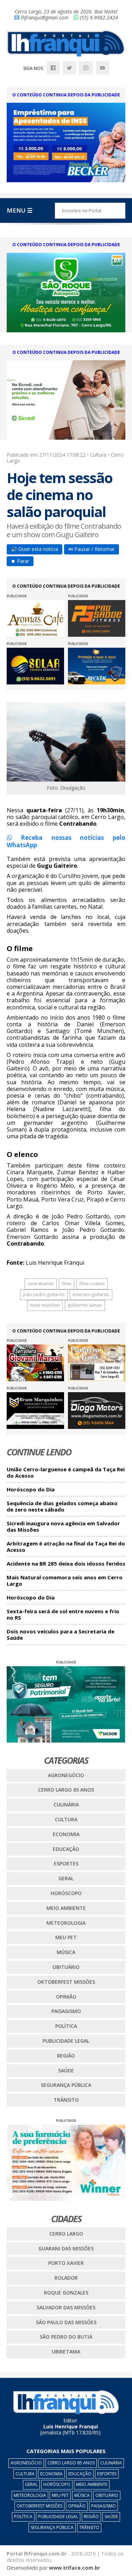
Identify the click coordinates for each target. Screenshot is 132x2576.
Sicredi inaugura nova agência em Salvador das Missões (63, 1527)
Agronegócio (66, 1775)
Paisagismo (66, 2011)
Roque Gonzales (66, 2293)
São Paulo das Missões (66, 2322)
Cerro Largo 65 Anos (66, 1790)
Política (66, 2026)
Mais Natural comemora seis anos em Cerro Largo (65, 1581)
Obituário (66, 1967)
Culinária (66, 1805)
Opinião (66, 1997)
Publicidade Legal (66, 2041)
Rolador (66, 2278)
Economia (66, 1834)
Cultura (66, 1819)
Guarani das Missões (66, 2248)
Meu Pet (66, 1937)
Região (66, 2056)
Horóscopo (66, 1893)
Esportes (66, 1863)
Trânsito (66, 2100)
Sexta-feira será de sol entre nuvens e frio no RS (63, 1615)
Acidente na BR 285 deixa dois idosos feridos (66, 1564)
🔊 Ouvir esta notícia (34, 549)
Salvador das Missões (66, 2307)
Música (66, 1952)
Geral (66, 1878)
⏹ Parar (20, 561)
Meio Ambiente (66, 1908)
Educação (66, 1849)
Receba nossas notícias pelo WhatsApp (66, 841)
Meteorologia (66, 1923)
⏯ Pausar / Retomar (92, 549)
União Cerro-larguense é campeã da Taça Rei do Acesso (66, 1473)
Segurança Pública (66, 2085)
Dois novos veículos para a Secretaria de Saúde (61, 1635)
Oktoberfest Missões (66, 1982)
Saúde (66, 2070)
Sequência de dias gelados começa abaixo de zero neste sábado (62, 1506)
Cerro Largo (66, 2234)
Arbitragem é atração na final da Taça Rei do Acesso (66, 1547)
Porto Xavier (66, 2263)
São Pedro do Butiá (66, 2337)
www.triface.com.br (74, 2568)
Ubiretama (66, 2352)
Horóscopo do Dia (31, 1489)
